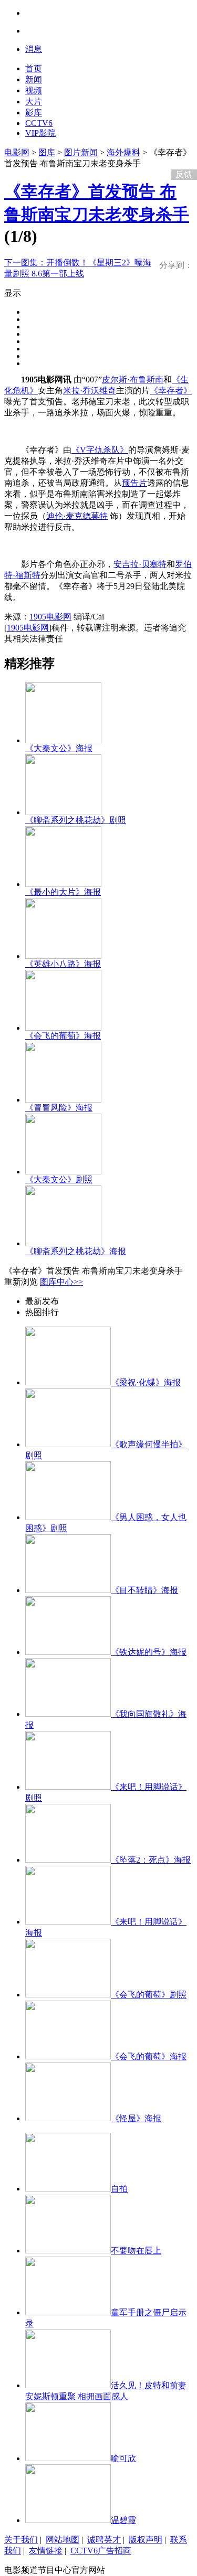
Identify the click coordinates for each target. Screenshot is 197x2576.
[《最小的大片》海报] (63, 884)
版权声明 (146, 2540)
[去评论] (181, 153)
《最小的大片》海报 (63, 892)
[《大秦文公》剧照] (63, 1172)
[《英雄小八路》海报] (63, 956)
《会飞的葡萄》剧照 (149, 1995)
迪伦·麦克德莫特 (77, 516)
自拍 (119, 2189)
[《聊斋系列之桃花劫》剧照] (63, 812)
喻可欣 (123, 2458)
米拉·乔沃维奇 (90, 391)
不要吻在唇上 (136, 2251)
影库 (34, 113)
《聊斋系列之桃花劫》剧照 (76, 820)
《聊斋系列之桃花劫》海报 (76, 1251)
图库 (47, 152)
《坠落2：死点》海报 (151, 1860)
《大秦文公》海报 (59, 748)
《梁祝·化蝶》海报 (146, 1382)
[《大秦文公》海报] (63, 740)
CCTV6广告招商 (101, 2551)
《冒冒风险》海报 (59, 1108)
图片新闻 (81, 152)
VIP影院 (40, 133)
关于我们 (21, 2540)
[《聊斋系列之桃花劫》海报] (63, 1243)
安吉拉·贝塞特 (140, 564)
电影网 (17, 152)
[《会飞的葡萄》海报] (63, 1028)
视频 (34, 90)
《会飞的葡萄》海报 (63, 1036)
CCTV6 (39, 123)
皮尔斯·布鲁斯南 (133, 380)
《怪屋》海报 (136, 2118)
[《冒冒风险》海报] (63, 1100)
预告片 (134, 483)
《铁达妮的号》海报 (149, 1652)
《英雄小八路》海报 (63, 964)
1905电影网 (50, 617)
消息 (34, 49)
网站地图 (63, 2540)
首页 (34, 68)
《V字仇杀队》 (100, 450)
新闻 (34, 79)
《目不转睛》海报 (144, 1590)
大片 (34, 101)
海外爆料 (123, 152)
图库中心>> (61, 1282)
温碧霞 (123, 2520)
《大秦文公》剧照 (59, 1179)
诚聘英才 (104, 2540)
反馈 (184, 174)
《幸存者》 (171, 391)
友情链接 (46, 2551)
